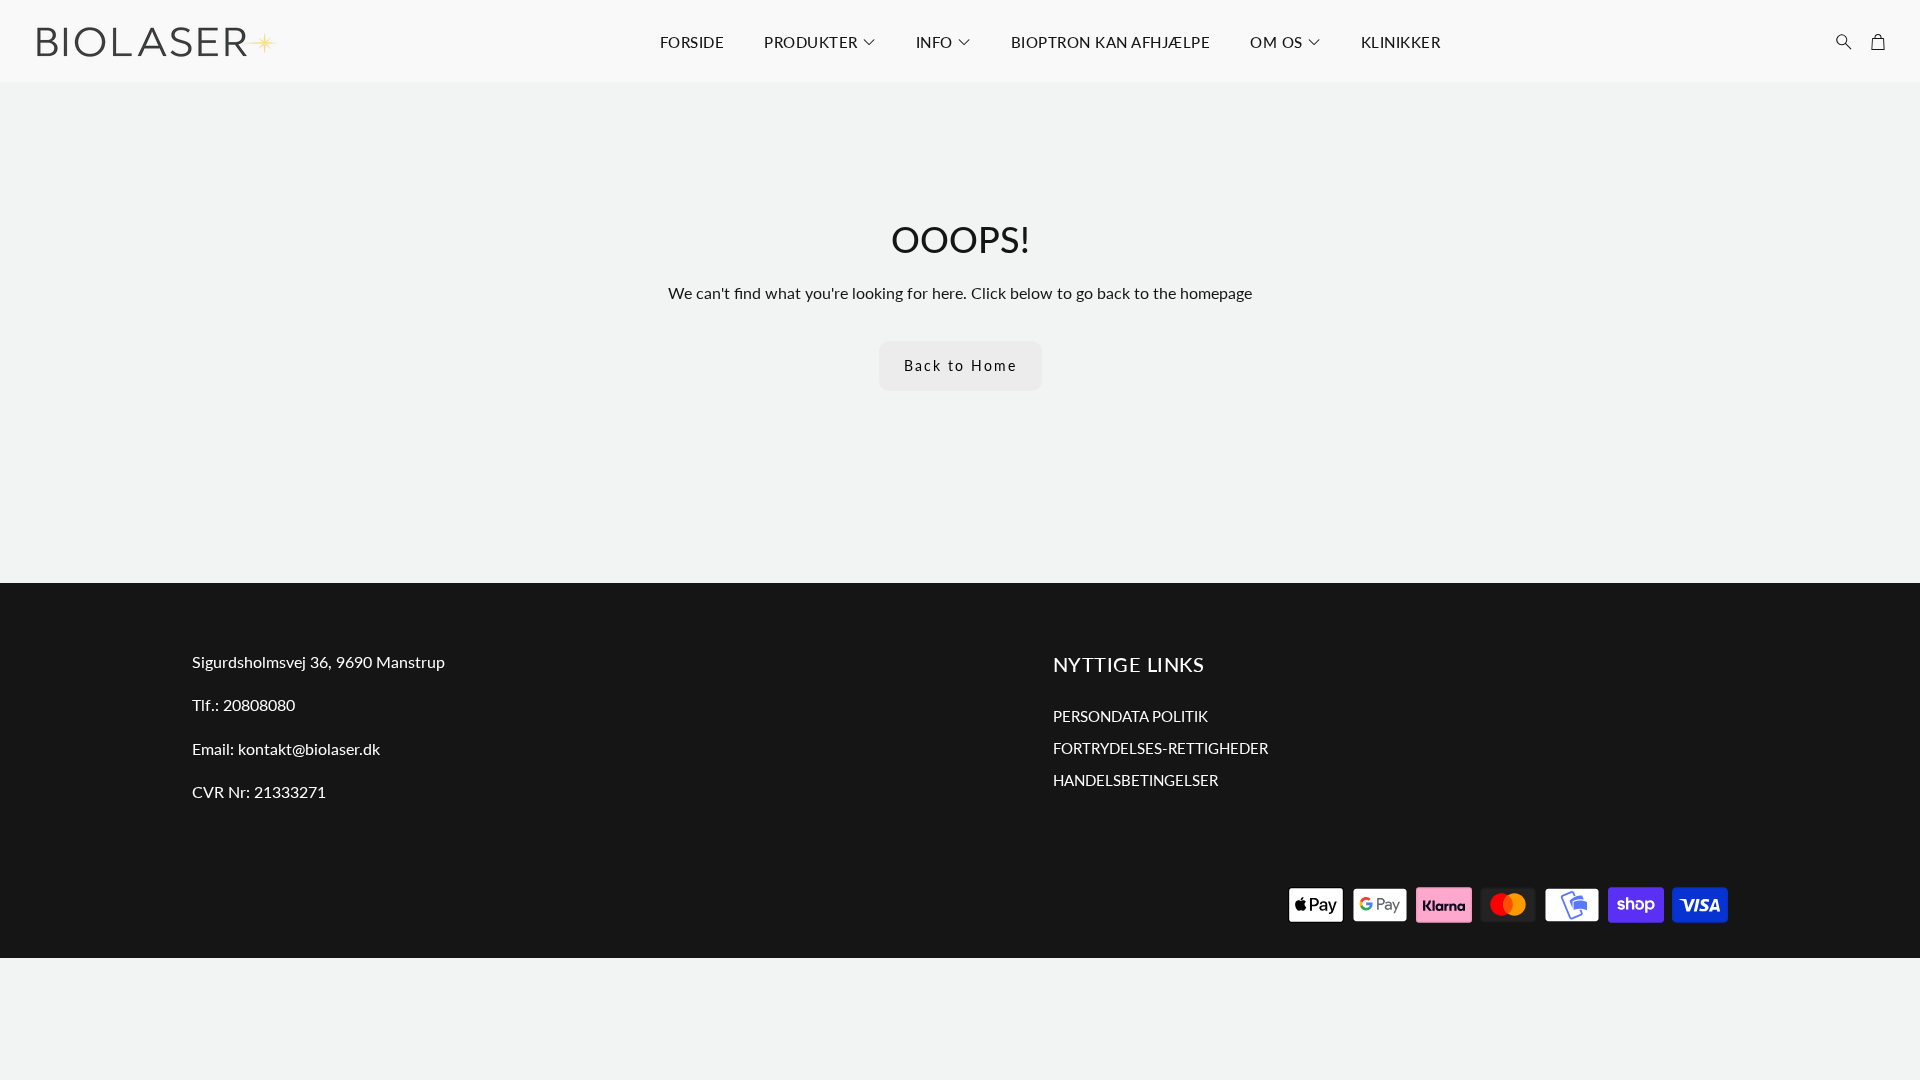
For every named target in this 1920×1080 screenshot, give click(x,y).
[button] (1838, 42)
